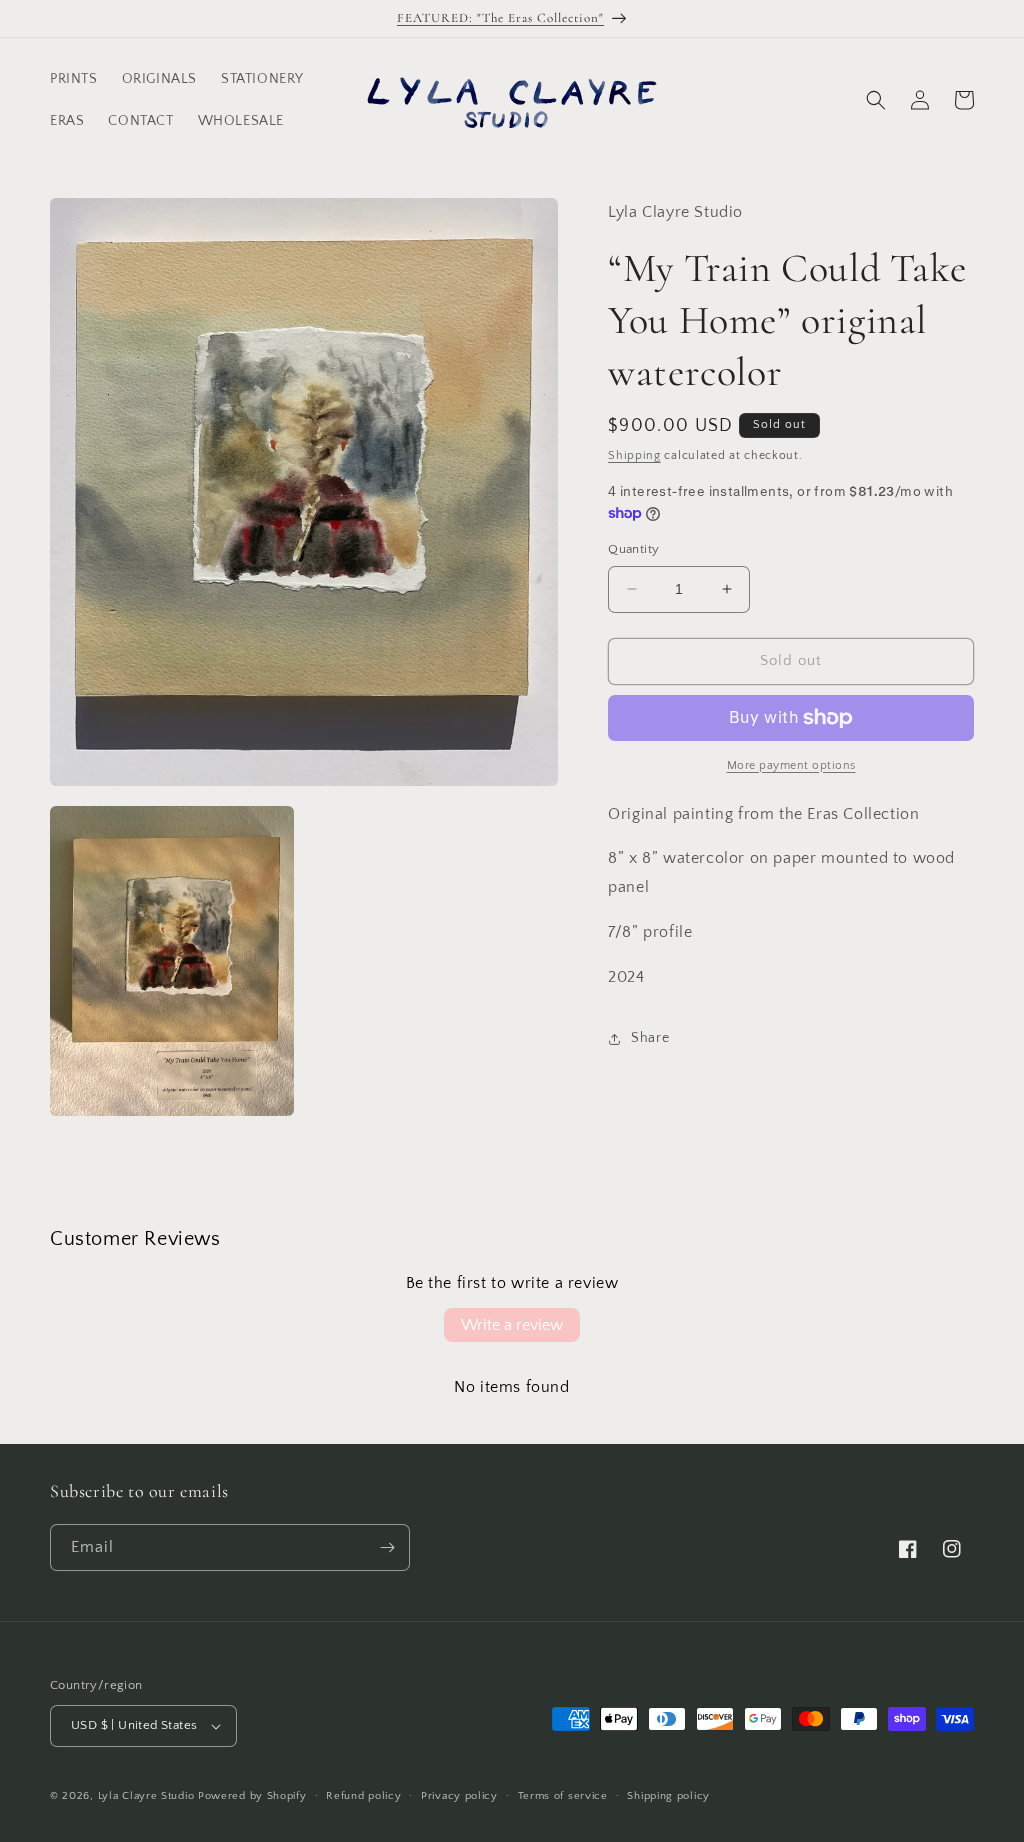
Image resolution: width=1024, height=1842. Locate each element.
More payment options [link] (791, 765)
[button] (876, 100)
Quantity (633, 549)
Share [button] (650, 1038)
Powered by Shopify (252, 1796)
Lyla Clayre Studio (146, 1796)
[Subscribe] (387, 1547)
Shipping (634, 455)
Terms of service (563, 1796)
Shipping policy (668, 1796)
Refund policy (363, 1796)
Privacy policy (459, 1796)
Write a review (512, 1325)
